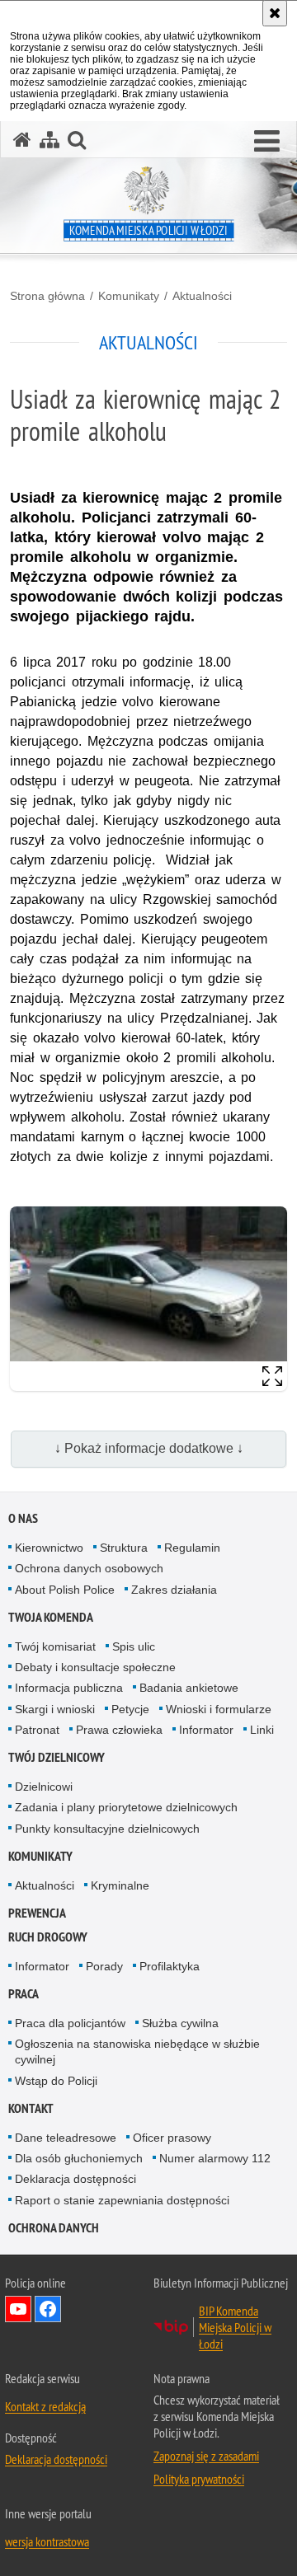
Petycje (130, 1709)
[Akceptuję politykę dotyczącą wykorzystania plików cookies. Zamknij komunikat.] (275, 13)
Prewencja (37, 1913)
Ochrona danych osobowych (89, 1568)
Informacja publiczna (69, 1688)
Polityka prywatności (199, 2479)
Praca (24, 1994)
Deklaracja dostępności (75, 2179)
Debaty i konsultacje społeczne (95, 1667)
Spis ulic (134, 1646)
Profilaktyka (170, 1966)
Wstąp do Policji (56, 2081)
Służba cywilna (180, 2023)
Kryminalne (120, 1885)
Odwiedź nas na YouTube (18, 2309)
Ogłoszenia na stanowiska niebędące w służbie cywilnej (137, 2051)
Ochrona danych (54, 2228)
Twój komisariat (55, 1646)
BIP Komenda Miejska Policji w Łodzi (235, 2327)
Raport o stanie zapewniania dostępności (122, 2200)
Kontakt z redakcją (45, 2406)
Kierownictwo (49, 1548)
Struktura (124, 1548)
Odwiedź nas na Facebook (48, 2309)
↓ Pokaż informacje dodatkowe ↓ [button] (149, 1448)
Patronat (37, 1730)
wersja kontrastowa (47, 2541)
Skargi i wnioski (55, 1709)
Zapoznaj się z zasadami (206, 2456)
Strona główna (47, 296)
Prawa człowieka (119, 1730)
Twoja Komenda (51, 1617)
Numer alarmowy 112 (215, 2158)
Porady (104, 1966)
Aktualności (202, 296)
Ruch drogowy (48, 1937)
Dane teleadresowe (66, 2138)
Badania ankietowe (189, 1688)
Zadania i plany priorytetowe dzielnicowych (126, 1807)
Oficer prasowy (172, 2138)
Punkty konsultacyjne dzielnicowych (107, 1829)
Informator (206, 1730)
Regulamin (192, 1548)
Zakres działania (174, 1590)
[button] (267, 142)
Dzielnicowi (44, 1787)
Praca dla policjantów (70, 2023)
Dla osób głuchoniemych (79, 2158)
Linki (262, 1730)
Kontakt (31, 2108)
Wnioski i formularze (219, 1709)
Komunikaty (129, 296)
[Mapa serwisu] (49, 140)
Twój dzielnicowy (57, 1757)
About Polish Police (65, 1590)
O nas (23, 1518)
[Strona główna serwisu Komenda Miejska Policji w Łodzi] (22, 140)
